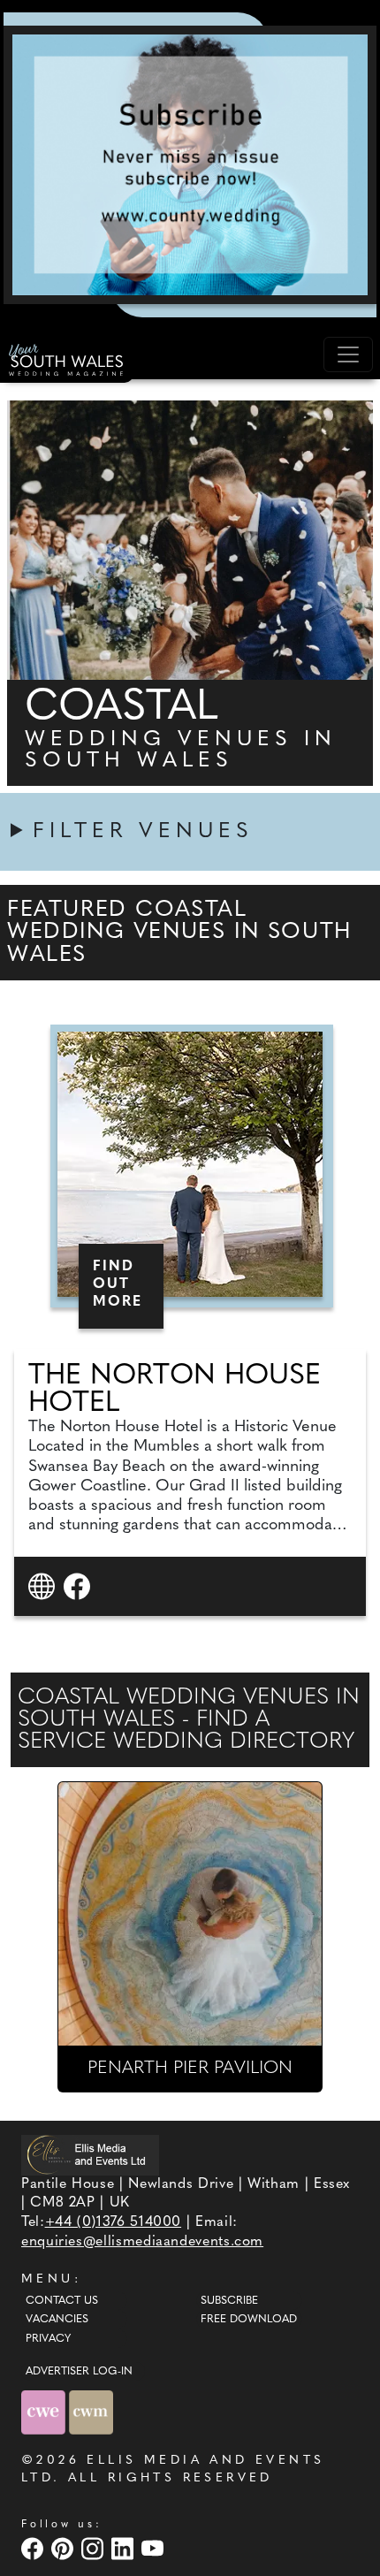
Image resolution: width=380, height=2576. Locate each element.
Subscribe (229, 2301)
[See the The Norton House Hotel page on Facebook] (79, 1585)
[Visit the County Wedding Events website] (45, 2412)
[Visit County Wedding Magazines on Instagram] (95, 2548)
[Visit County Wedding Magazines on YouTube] (155, 2548)
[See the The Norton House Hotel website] (44, 1585)
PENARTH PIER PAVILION (190, 2069)
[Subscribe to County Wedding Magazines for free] (190, 164)
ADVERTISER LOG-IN (79, 2372)
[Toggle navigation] (348, 354)
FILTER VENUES (143, 832)
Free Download (249, 2320)
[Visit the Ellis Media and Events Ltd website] (90, 2155)
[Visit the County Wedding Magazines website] (91, 2412)
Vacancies (57, 2320)
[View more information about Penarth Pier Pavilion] (190, 1914)
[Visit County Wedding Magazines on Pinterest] (65, 2548)
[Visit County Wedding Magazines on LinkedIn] (125, 2548)
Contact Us (62, 2301)
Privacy (48, 2339)
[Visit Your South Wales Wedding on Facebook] (34, 2548)
